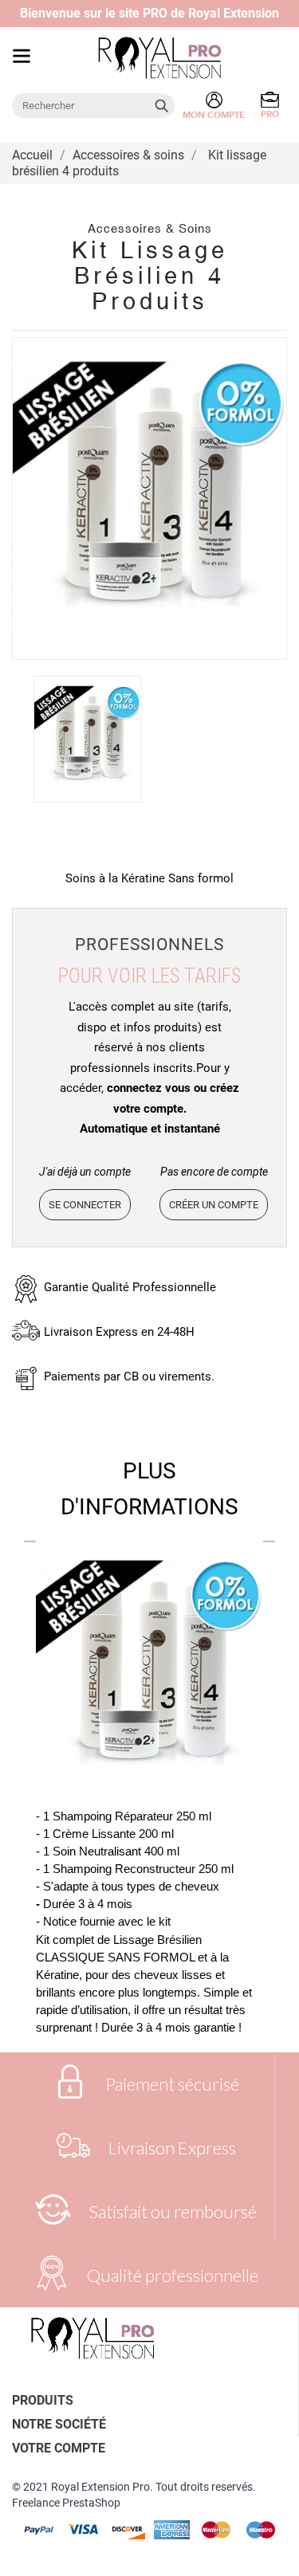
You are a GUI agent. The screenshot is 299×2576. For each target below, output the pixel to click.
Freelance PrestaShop (66, 2503)
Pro (270, 114)
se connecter (85, 1205)
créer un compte (214, 1205)
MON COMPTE (214, 115)
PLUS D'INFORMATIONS (149, 1489)
